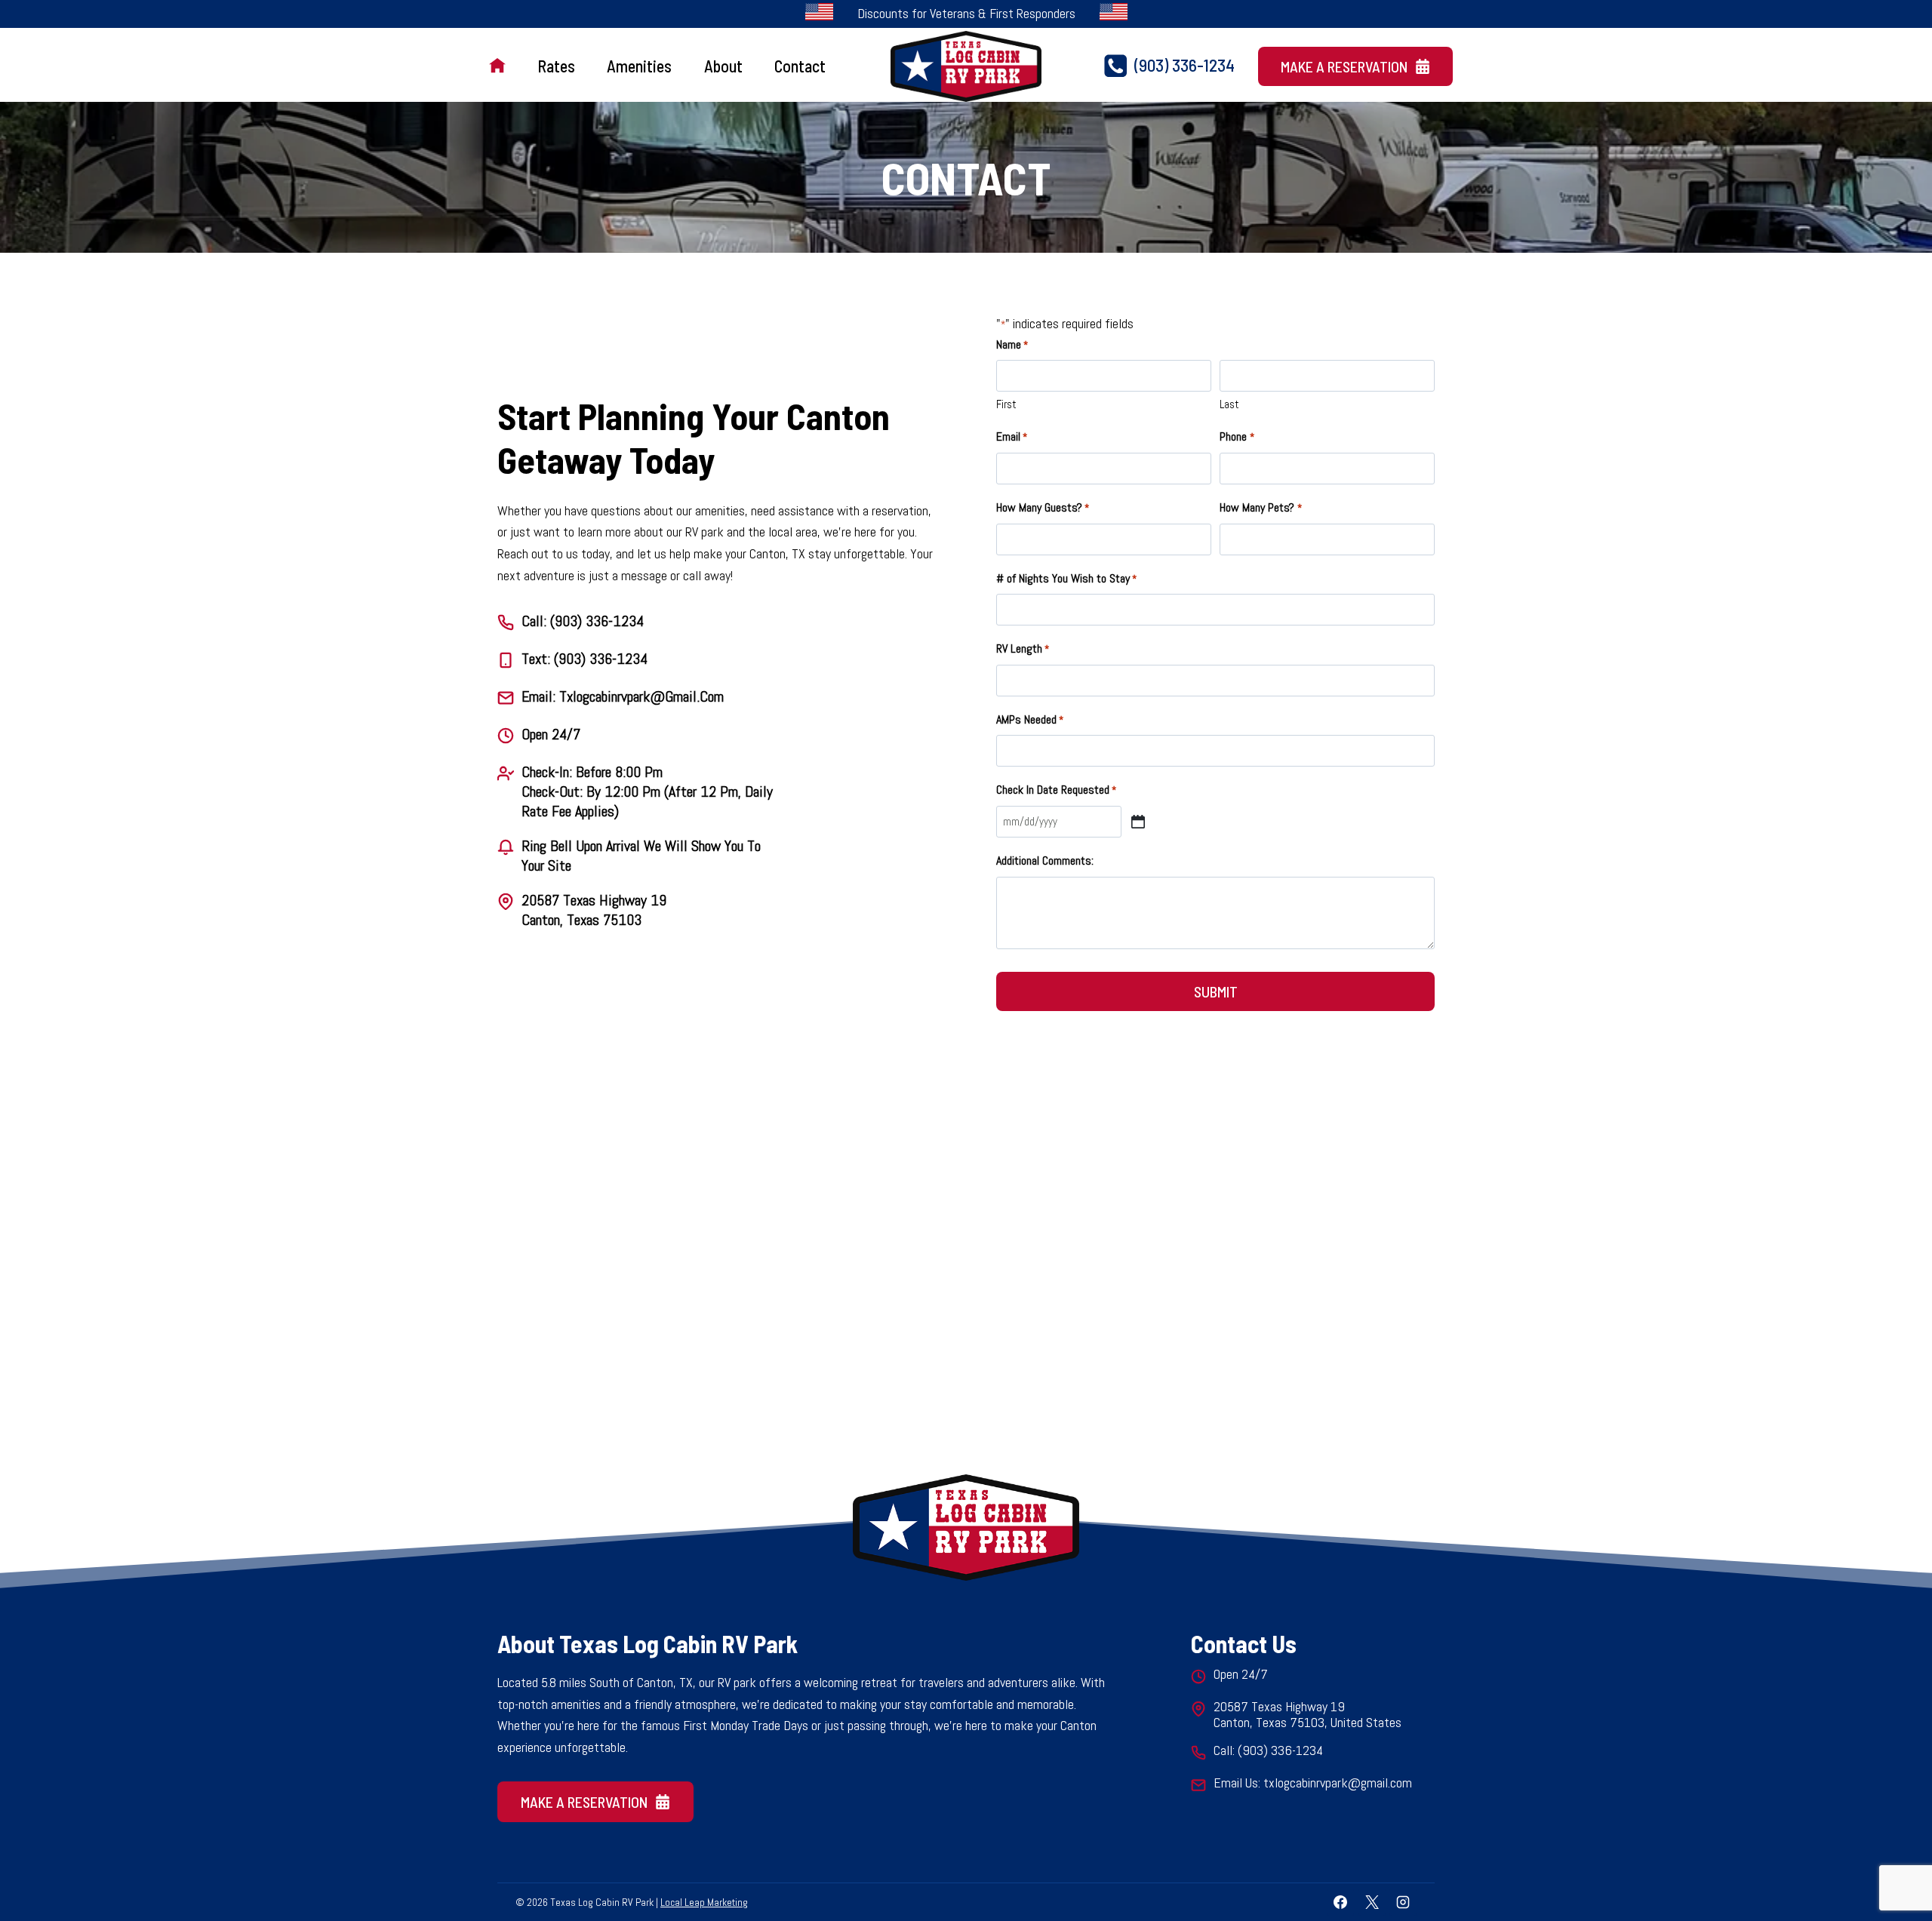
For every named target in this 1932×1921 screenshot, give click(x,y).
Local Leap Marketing (704, 1902)
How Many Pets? (1260, 507)
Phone (1237, 436)
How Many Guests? (1043, 507)
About (723, 66)
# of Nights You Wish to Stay (1066, 578)
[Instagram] (1403, 1902)
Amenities (639, 66)
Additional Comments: (1045, 861)
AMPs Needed (1030, 719)
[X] (1372, 1902)
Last (1229, 404)
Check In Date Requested (1056, 790)
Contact (800, 66)
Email (1012, 436)
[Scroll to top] (1893, 1860)
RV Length (1023, 649)
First (1006, 404)
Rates (556, 66)
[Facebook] (1340, 1902)
